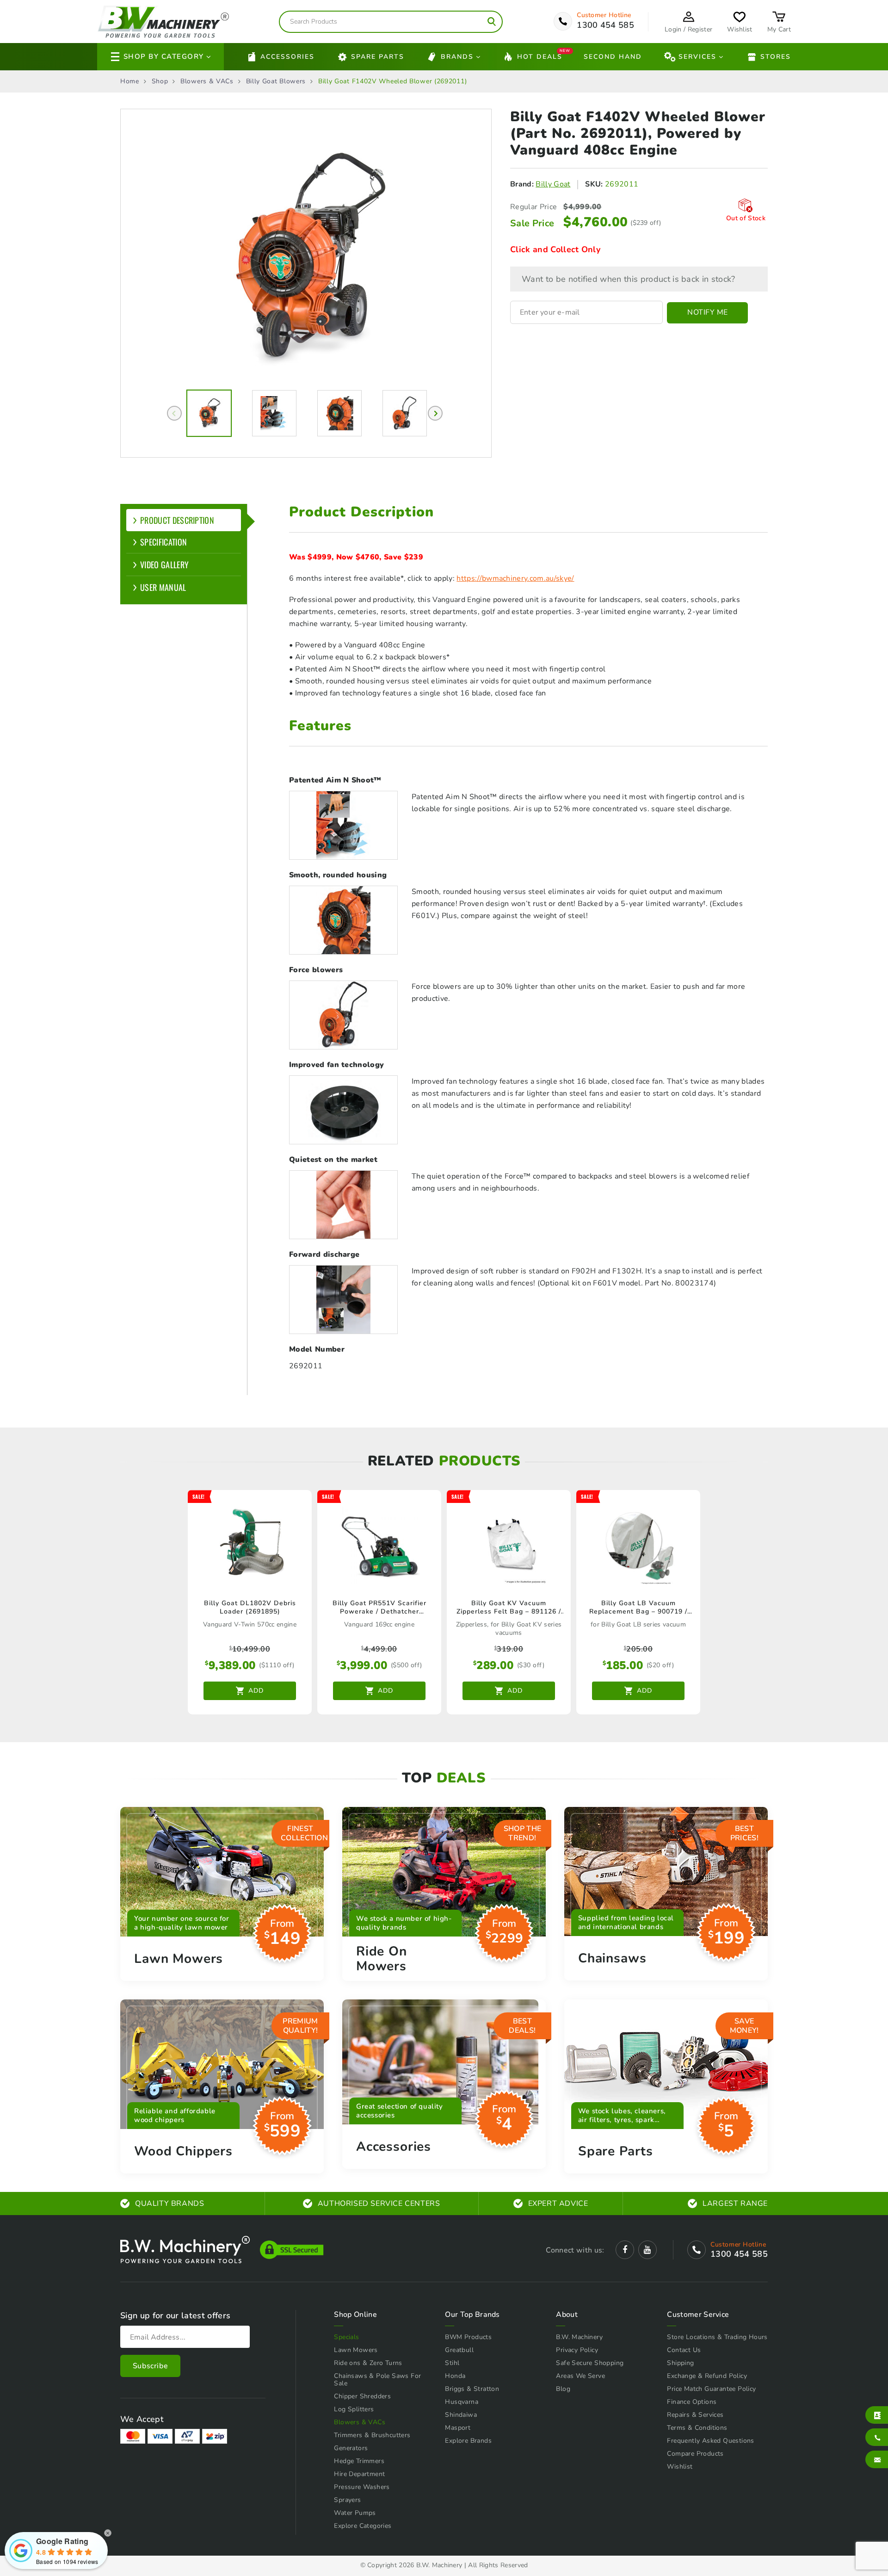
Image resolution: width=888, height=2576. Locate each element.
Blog (563, 2389)
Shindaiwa (461, 2415)
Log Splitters (354, 2409)
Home (130, 81)
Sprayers (347, 2500)
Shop (160, 81)
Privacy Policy (577, 2350)
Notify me (708, 312)
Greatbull (459, 2350)
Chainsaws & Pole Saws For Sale (377, 2380)
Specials (346, 2337)
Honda (455, 2376)
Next (435, 413)
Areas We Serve (580, 2376)
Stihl (452, 2363)
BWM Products (468, 2337)
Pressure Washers (362, 2487)
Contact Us (684, 2350)
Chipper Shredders (362, 2396)
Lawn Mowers (356, 2350)
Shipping (680, 2363)
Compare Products (695, 2454)
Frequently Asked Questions (710, 2441)
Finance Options (692, 2402)
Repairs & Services (695, 2415)
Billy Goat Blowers (276, 81)
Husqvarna (462, 2402)
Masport (458, 2428)
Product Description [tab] (177, 520)
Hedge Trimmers (359, 2461)
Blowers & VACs (207, 81)
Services (697, 57)
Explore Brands (468, 2441)
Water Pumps (355, 2513)
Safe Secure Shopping (590, 2363)
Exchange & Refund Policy (707, 2376)
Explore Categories (363, 2526)
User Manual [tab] (163, 587)
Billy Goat (553, 184)
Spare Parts (378, 57)
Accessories (287, 57)
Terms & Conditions (697, 2428)
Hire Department (359, 2474)
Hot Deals (540, 56)
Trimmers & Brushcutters (372, 2435)
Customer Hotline (604, 15)
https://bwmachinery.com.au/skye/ (515, 578)
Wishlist (680, 2467)
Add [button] (256, 1691)
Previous (174, 413)
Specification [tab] (163, 542)
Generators (351, 2448)
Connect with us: (575, 2250)
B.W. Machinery (579, 2337)
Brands (457, 57)
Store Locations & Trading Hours (717, 2337)
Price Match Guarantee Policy (711, 2389)
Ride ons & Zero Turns (368, 2363)
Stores (776, 57)
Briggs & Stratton (472, 2389)
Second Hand (613, 57)
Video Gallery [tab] (164, 565)
